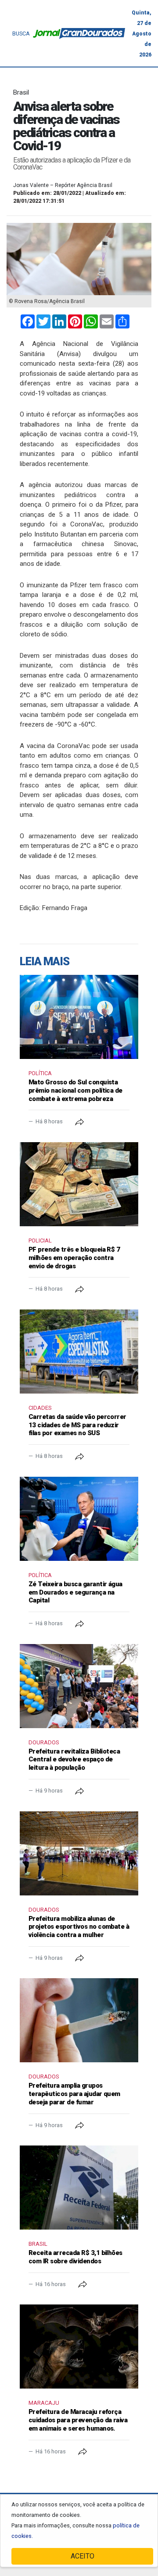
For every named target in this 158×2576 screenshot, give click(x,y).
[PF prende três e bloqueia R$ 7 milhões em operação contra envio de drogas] (79, 1184)
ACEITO (83, 2556)
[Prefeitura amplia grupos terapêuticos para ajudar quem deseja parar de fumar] (79, 2020)
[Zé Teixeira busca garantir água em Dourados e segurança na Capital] (79, 1519)
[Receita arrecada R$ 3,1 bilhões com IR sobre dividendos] (79, 2188)
